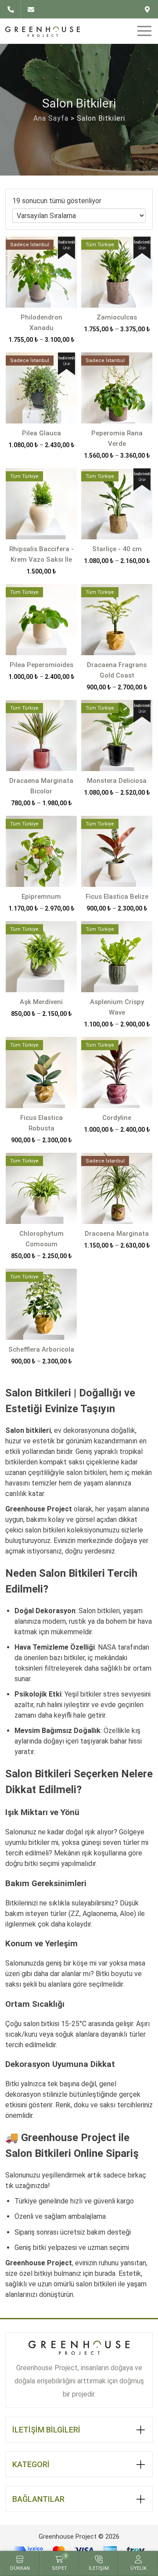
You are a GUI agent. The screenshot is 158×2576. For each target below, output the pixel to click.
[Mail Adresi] (31, 9)
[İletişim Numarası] (13, 9)
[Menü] (143, 31)
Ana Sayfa (51, 118)
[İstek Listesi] (148, 9)
